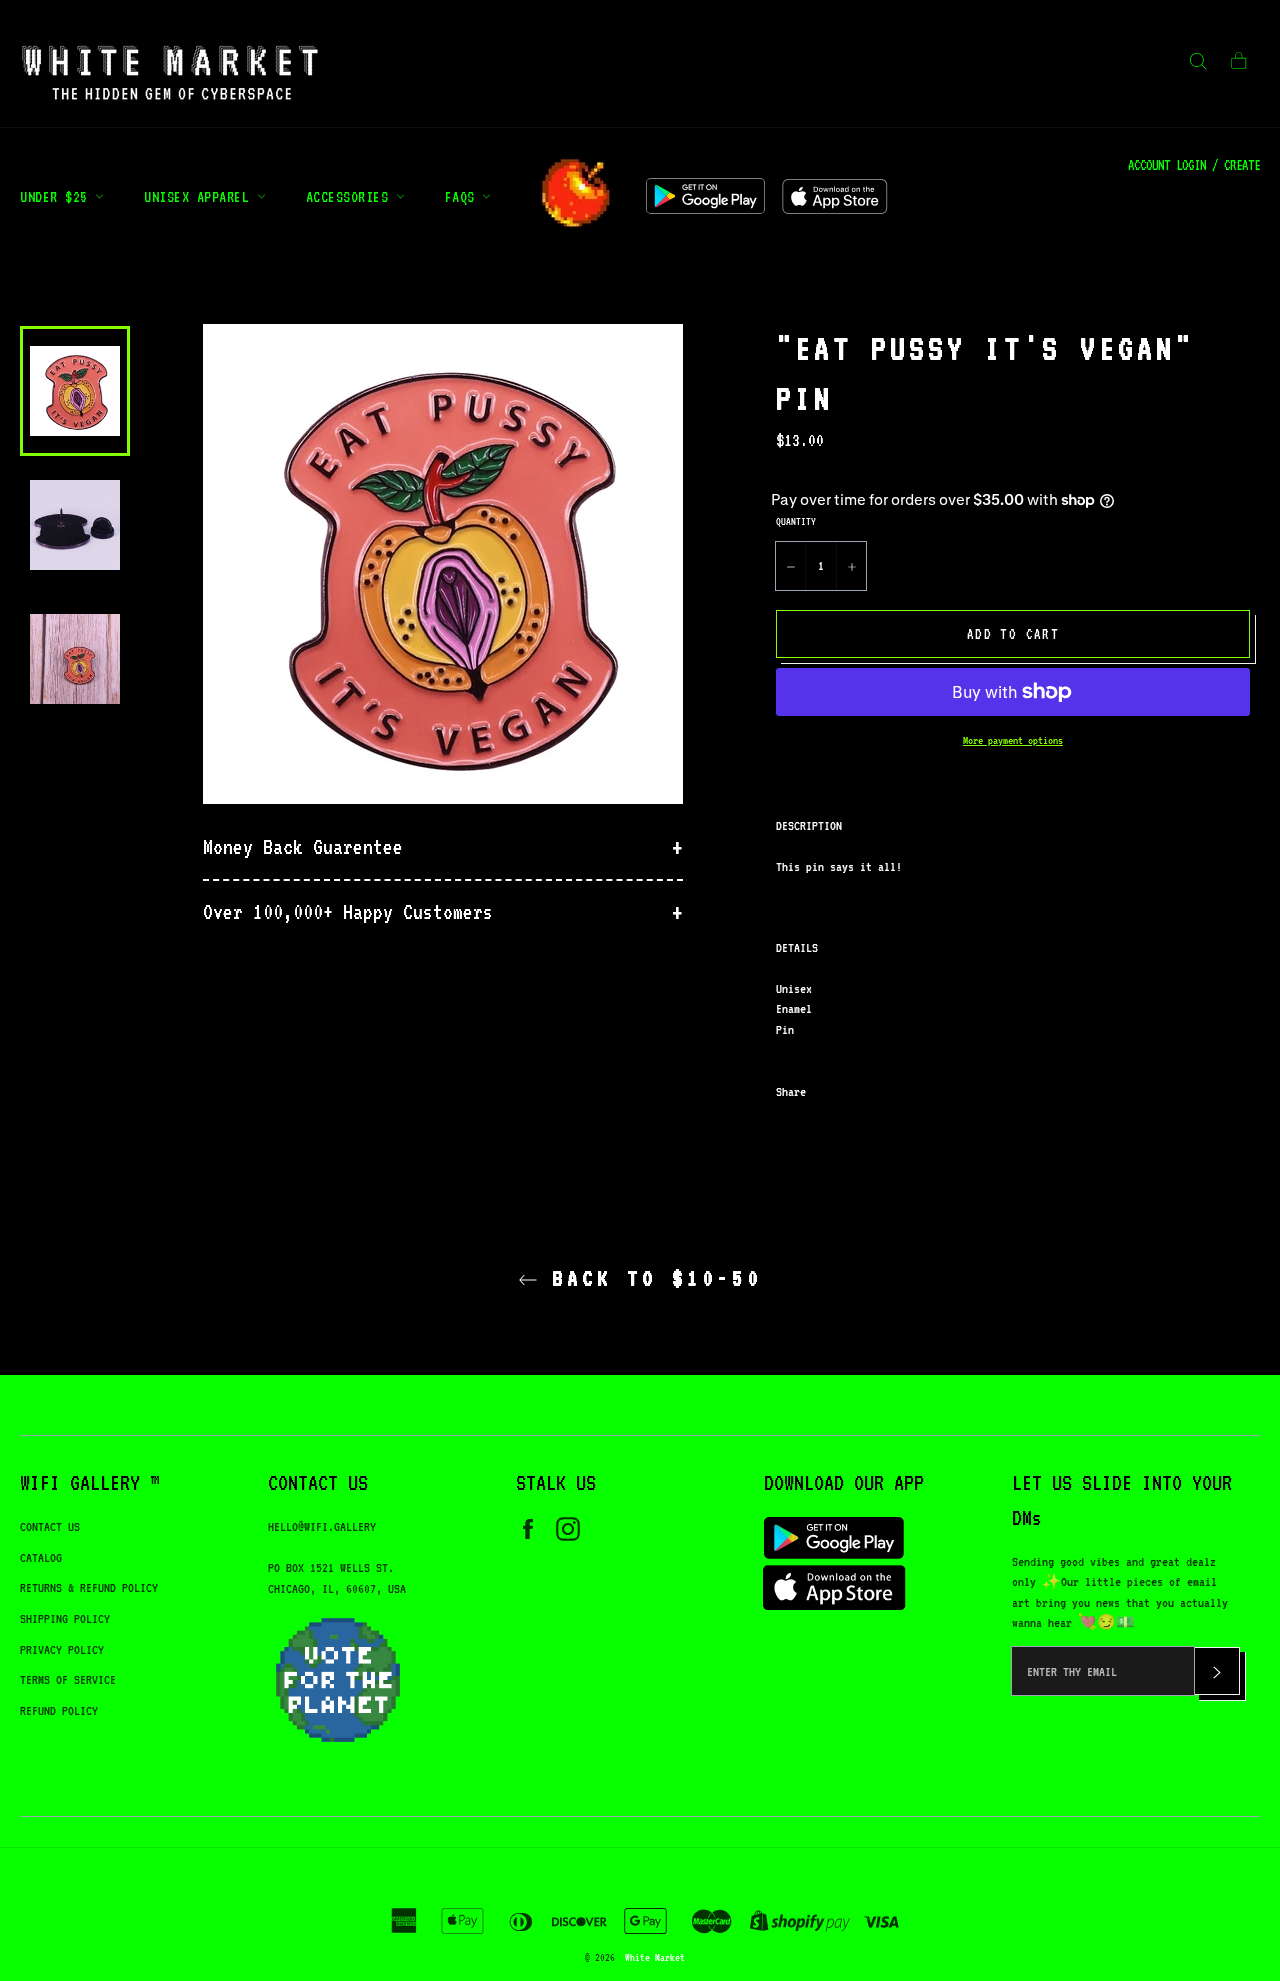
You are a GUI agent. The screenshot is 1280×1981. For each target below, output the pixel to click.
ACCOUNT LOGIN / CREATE (1194, 165)
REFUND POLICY (59, 1710)
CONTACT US (50, 1526)
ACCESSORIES (351, 196)
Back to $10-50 (650, 1278)
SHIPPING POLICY (65, 1618)
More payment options (1013, 740)
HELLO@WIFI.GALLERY (322, 1526)
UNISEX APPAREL (200, 196)
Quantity (796, 521)
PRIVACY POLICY (62, 1649)
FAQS (464, 196)
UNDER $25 (57, 196)
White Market (655, 1957)
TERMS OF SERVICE (68, 1679)
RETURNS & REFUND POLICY (89, 1587)
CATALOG (41, 1557)
